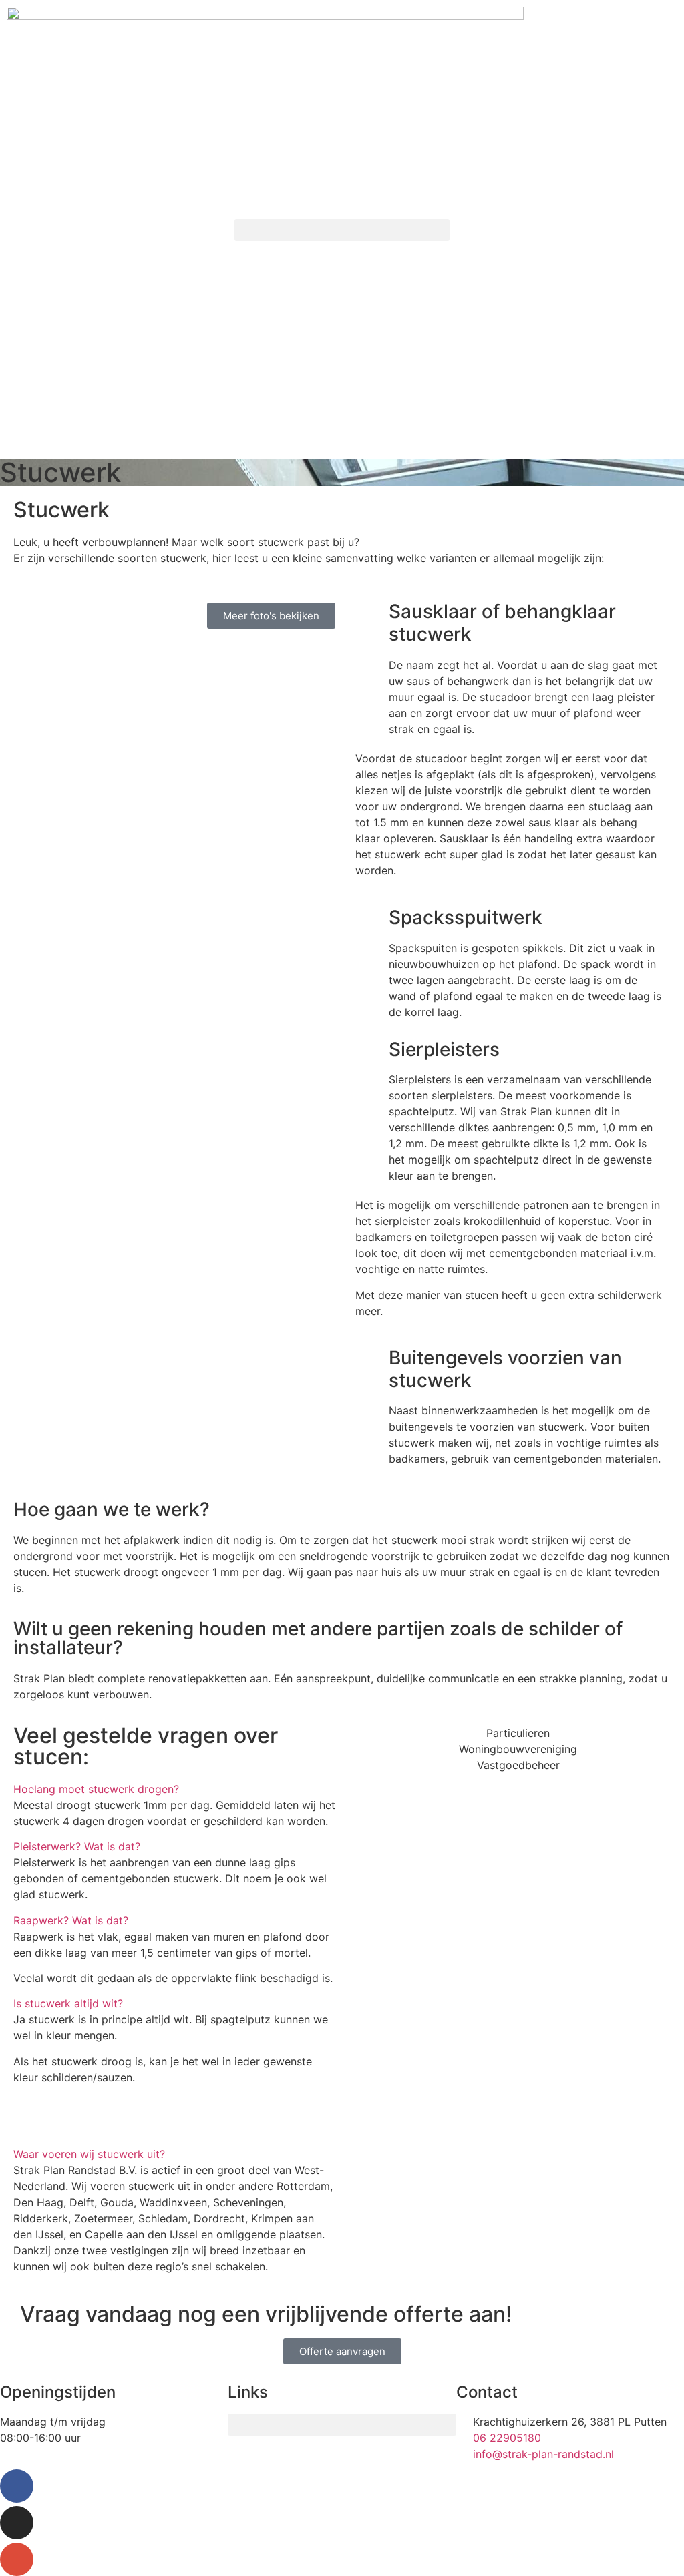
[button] (342, 230)
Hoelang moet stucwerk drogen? (96, 1789)
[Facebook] (17, 2486)
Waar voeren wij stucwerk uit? (89, 2154)
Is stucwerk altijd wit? (68, 2003)
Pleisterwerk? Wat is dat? (77, 1846)
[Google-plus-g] (17, 2559)
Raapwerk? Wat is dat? (71, 1920)
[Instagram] (17, 2523)
